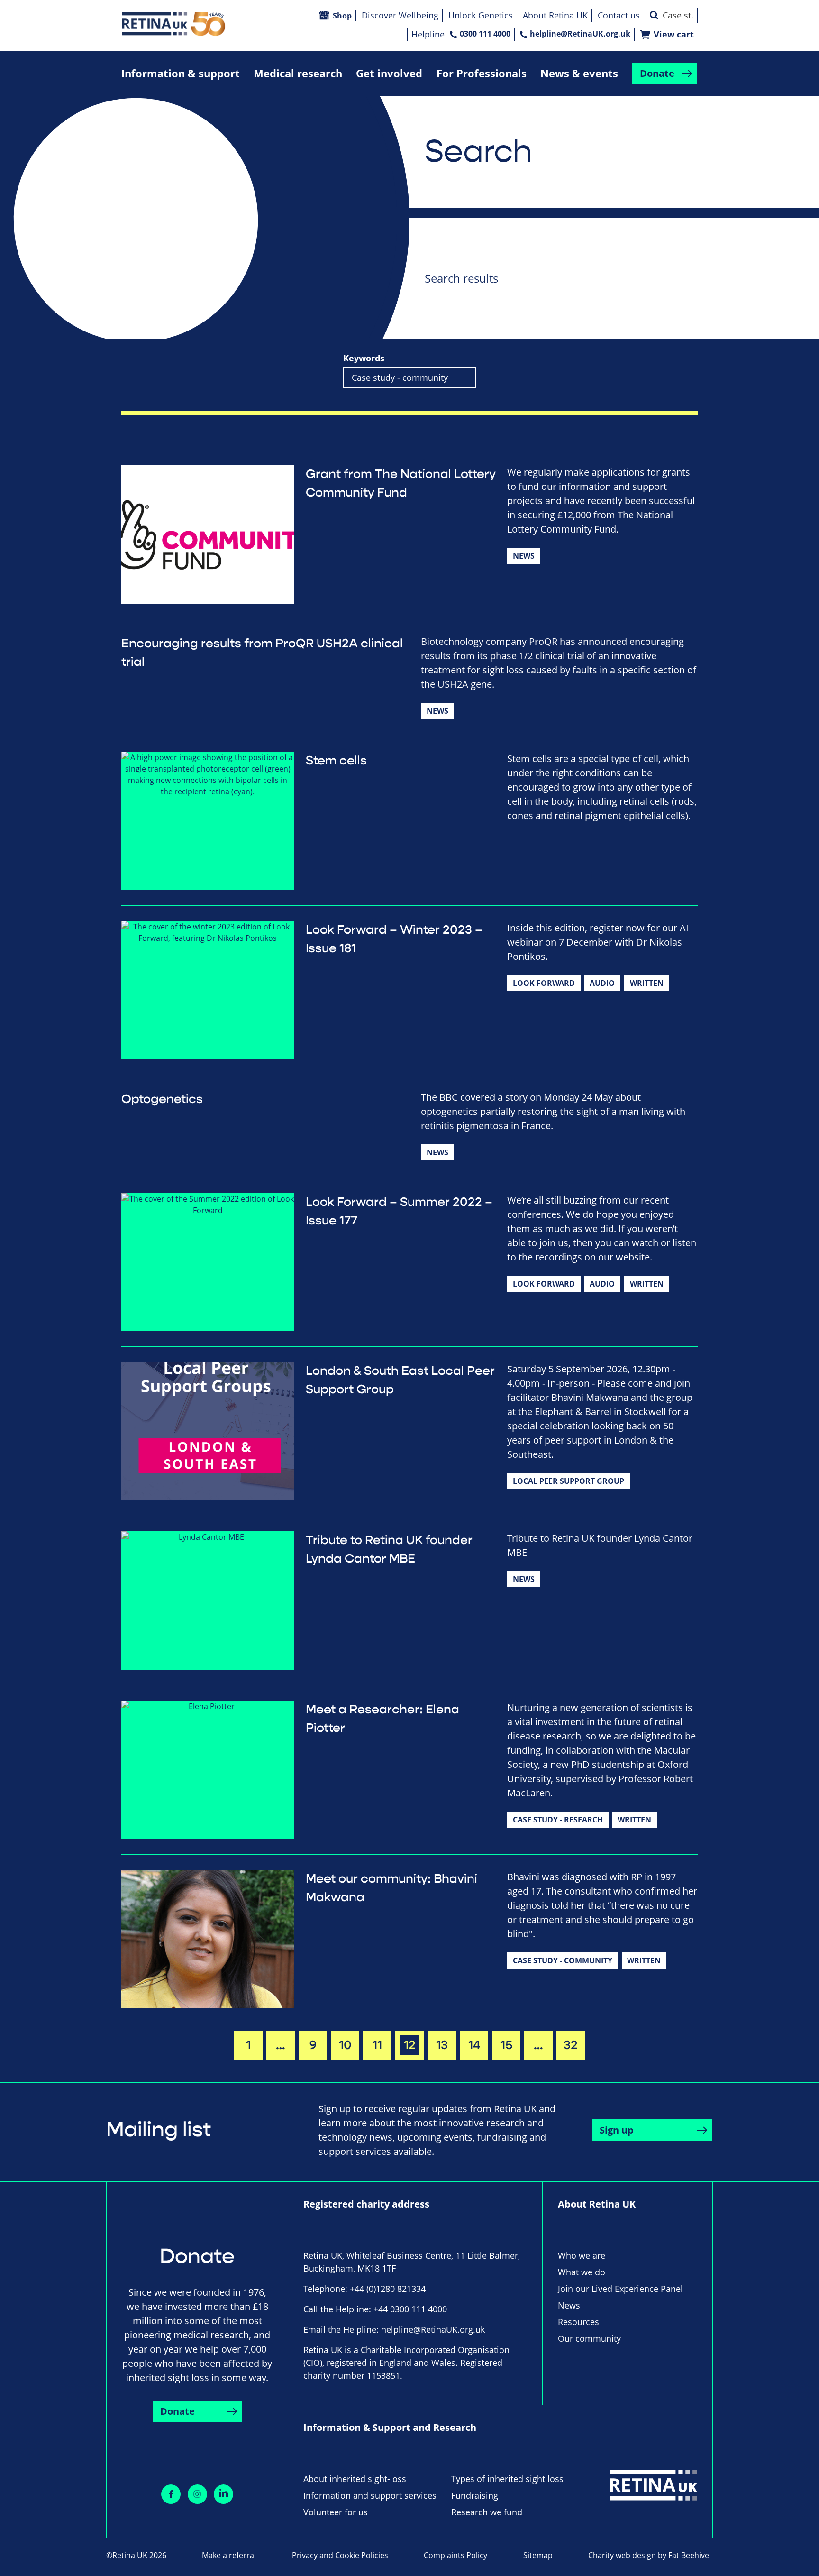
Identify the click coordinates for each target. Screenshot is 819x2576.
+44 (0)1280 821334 (388, 2289)
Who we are (582, 2255)
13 (442, 2045)
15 (506, 2045)
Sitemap (538, 2555)
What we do (582, 2272)
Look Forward (544, 983)
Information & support (181, 73)
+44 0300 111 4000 (410, 2309)
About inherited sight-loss (355, 2479)
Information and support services (370, 2495)
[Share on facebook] (171, 2494)
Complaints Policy (455, 2555)
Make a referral (229, 2555)
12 (410, 2045)
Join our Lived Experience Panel (620, 2289)
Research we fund (487, 2512)
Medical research (298, 73)
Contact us (619, 15)
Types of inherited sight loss (507, 2479)
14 (474, 2045)
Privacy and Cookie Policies (340, 2555)
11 (377, 2045)
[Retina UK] (173, 24)
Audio (602, 983)
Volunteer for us (336, 2512)
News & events (579, 73)
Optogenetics (162, 1099)
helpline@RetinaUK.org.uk (580, 34)
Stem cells (336, 761)
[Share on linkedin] (223, 2494)
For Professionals (482, 73)
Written (647, 983)
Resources (578, 2322)
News (524, 556)
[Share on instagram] (197, 2494)
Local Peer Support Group (569, 1481)
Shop (342, 16)
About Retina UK (555, 15)
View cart (674, 34)
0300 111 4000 (485, 34)
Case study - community (563, 1960)
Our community (589, 2338)
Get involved (389, 73)
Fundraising (475, 2495)
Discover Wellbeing (400, 15)
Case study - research (558, 1820)
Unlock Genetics (481, 15)
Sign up (617, 2130)
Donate (657, 73)
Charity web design (622, 2555)
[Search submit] (654, 15)
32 (571, 2045)
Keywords (364, 358)
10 (345, 2045)
